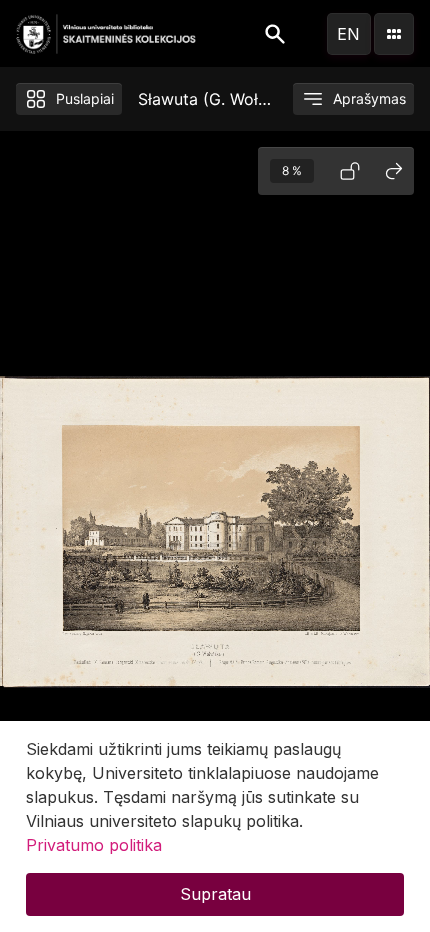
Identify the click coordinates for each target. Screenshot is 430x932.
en (348, 34)
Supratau (215, 894)
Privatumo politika (94, 845)
